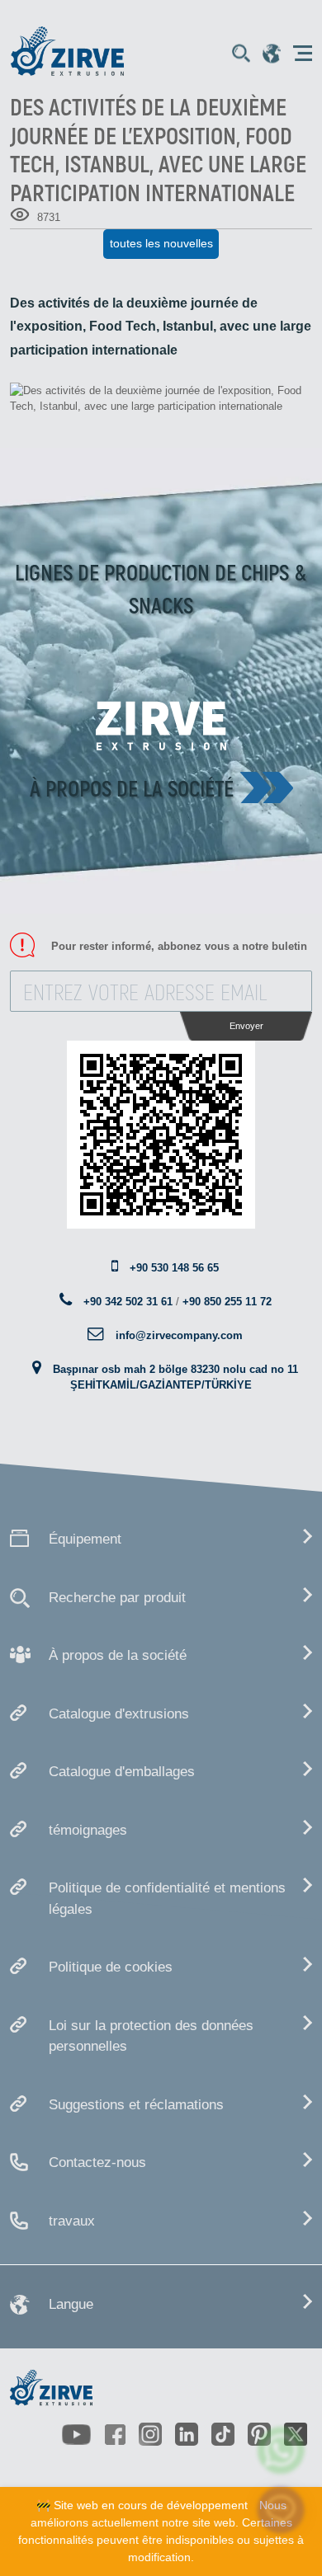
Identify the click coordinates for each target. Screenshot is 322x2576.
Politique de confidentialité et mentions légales (167, 1899)
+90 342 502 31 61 (128, 1302)
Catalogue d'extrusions (119, 1714)
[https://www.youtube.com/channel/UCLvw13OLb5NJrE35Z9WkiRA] (77, 2435)
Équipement (85, 1539)
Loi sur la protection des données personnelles (151, 2036)
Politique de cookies (111, 1967)
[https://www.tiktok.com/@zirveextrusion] (223, 2434)
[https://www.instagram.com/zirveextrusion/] (150, 2434)
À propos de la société (132, 787)
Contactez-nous (97, 2162)
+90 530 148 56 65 (174, 1268)
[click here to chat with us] (281, 2510)
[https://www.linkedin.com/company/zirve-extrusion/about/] (187, 2434)
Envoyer (246, 1026)
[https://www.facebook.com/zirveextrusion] (116, 2434)
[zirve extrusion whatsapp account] (281, 2450)
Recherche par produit (117, 1598)
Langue (71, 2304)
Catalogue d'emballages (122, 1772)
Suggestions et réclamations (136, 2105)
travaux (72, 2221)
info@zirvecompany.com (179, 1335)
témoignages (88, 1830)
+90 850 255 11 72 (227, 1302)
